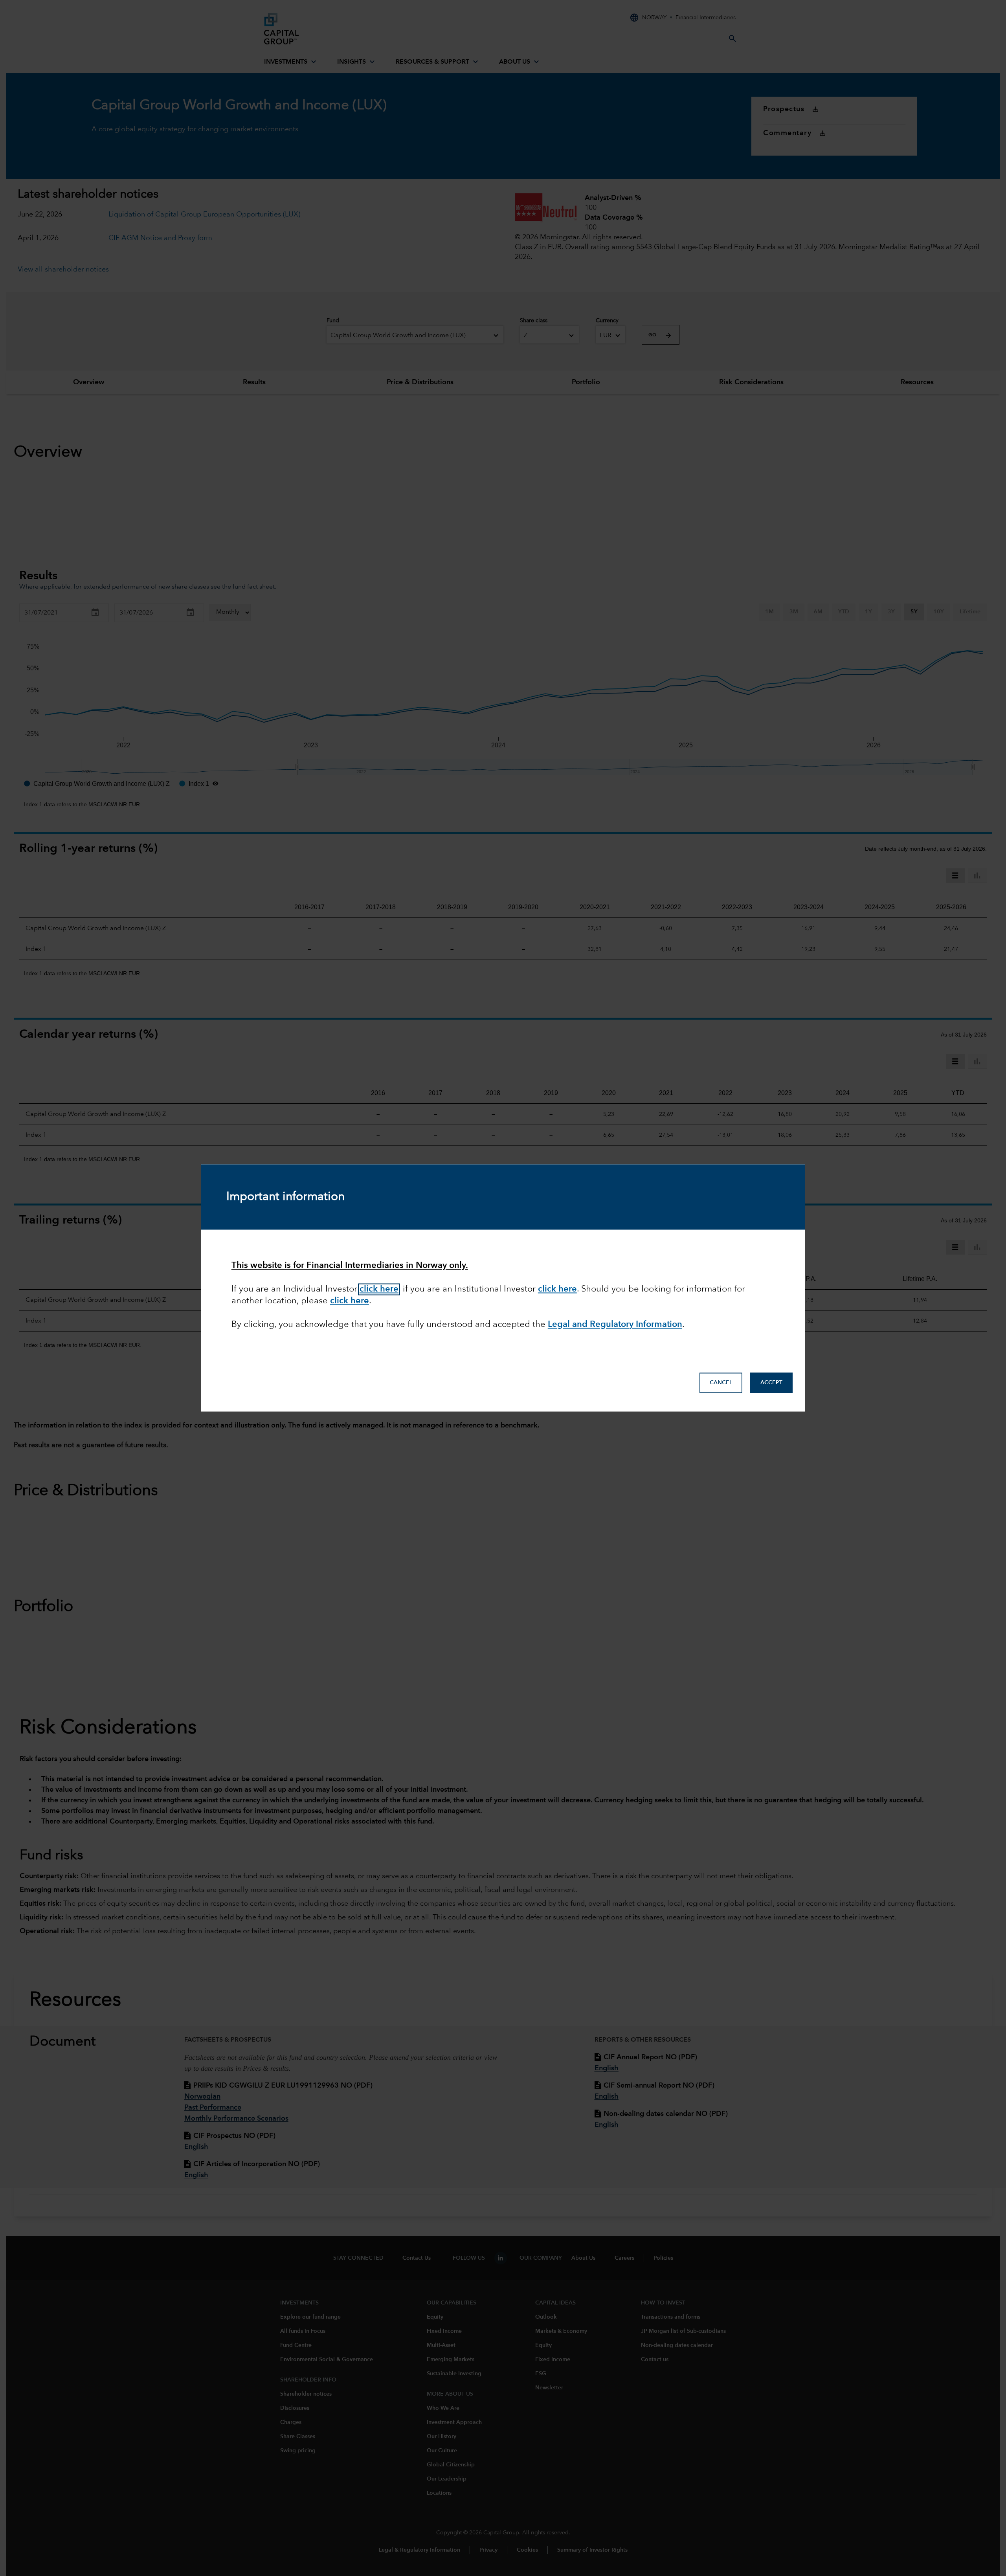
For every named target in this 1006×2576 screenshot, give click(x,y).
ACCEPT (771, 1383)
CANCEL (721, 1383)
